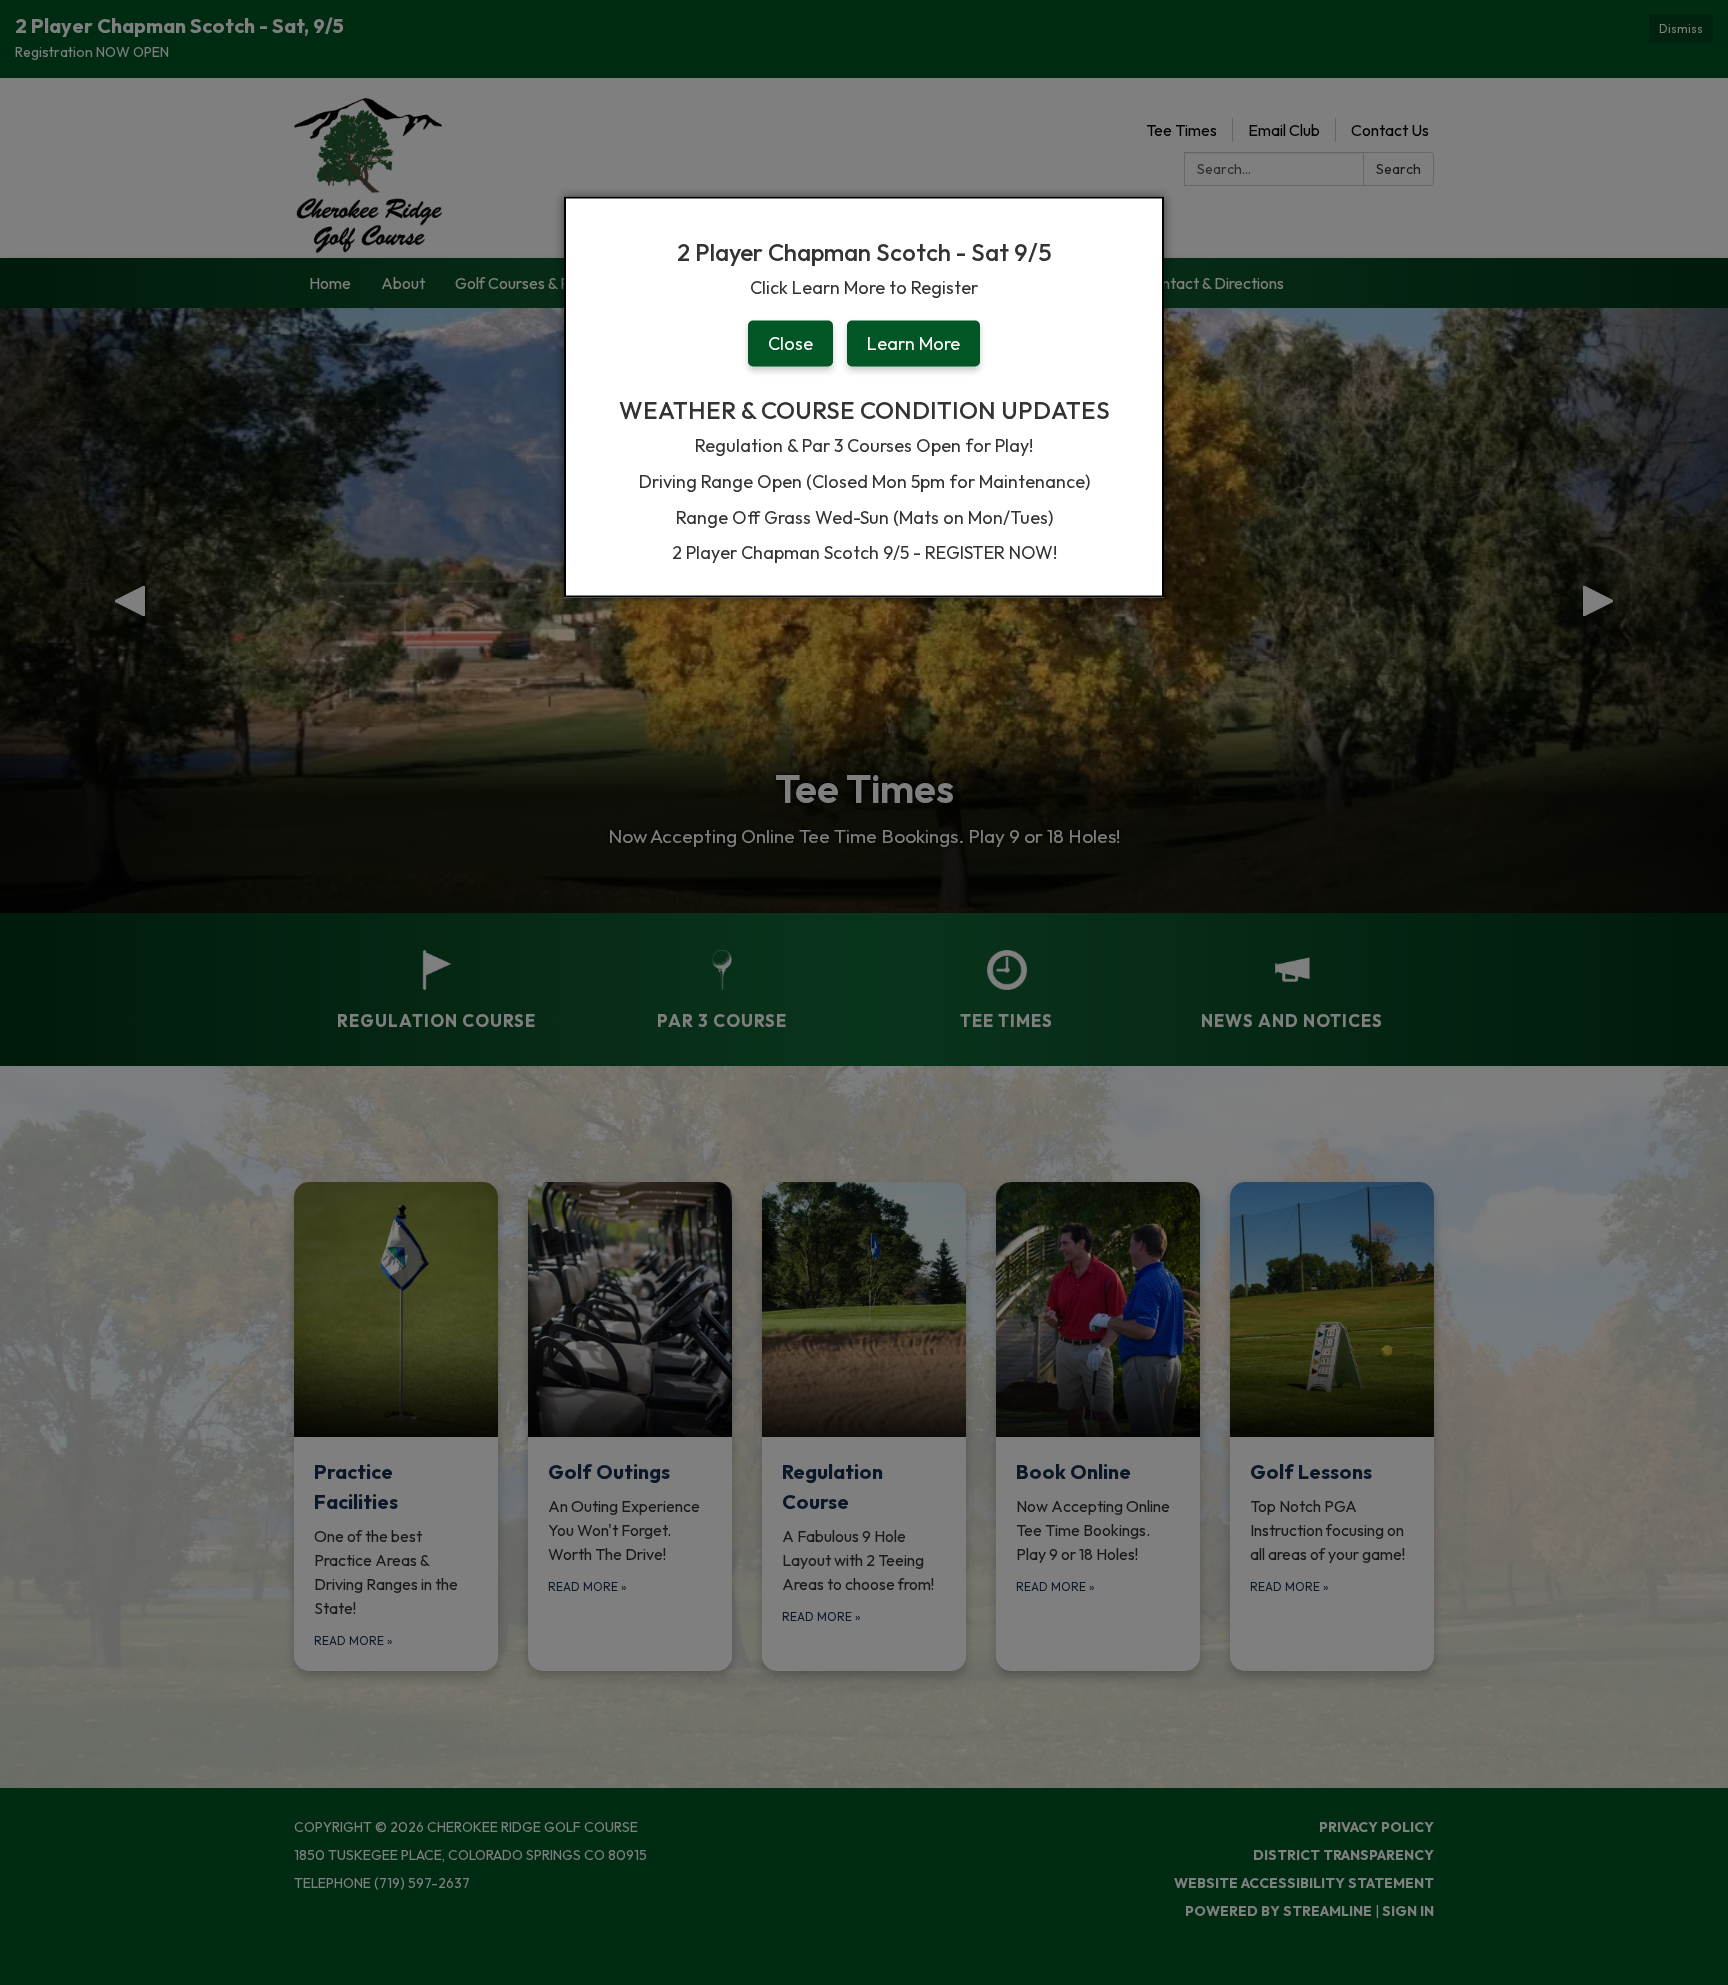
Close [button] (790, 343)
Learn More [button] (913, 343)
